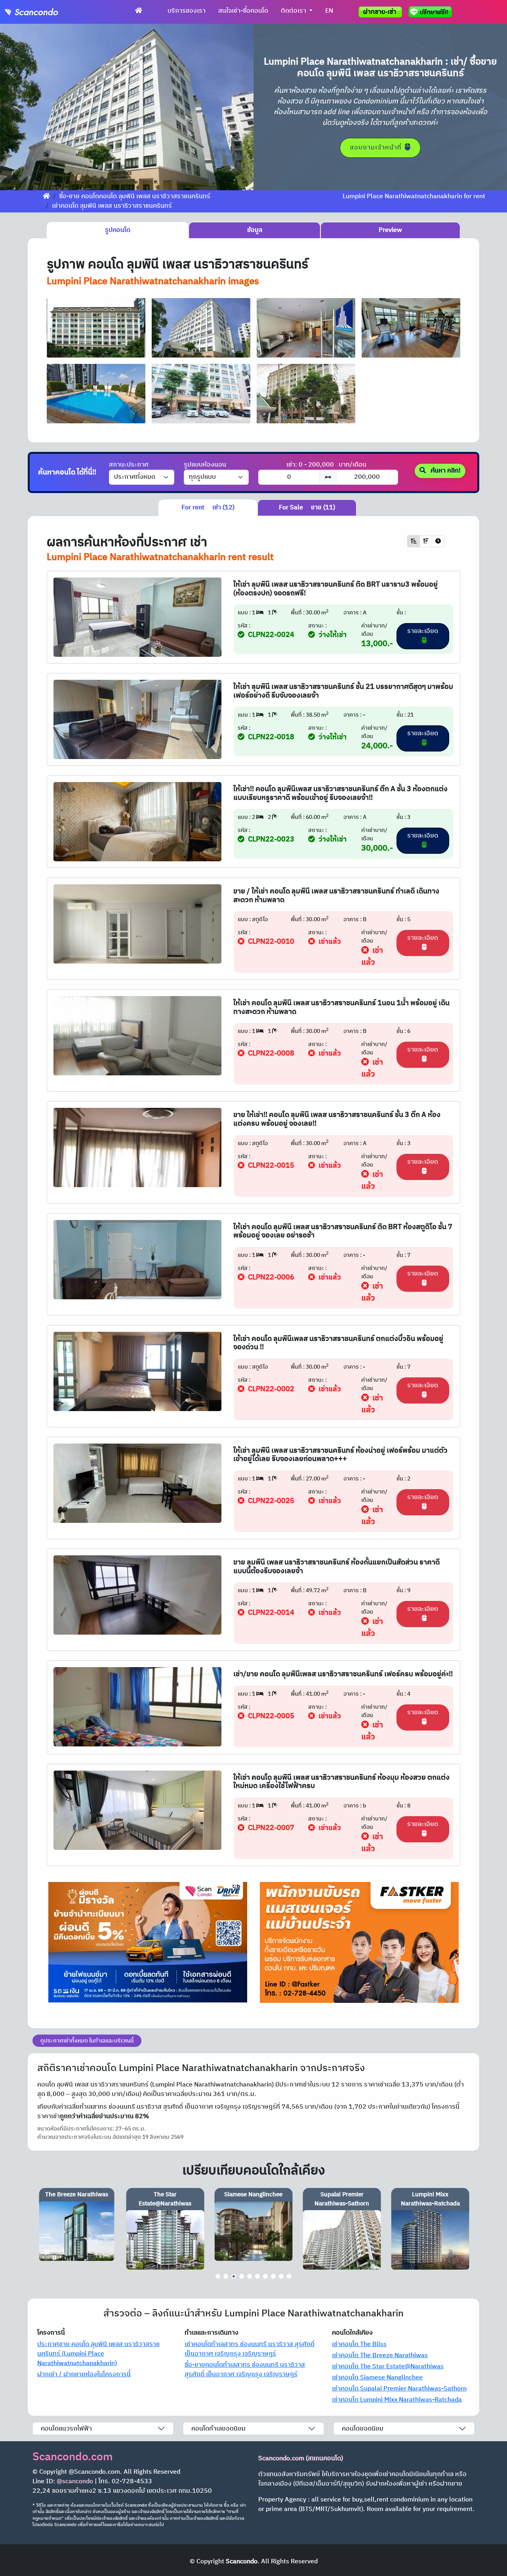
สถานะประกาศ (129, 465)
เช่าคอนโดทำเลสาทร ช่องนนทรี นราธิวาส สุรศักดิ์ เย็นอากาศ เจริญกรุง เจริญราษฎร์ (250, 2349)
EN (329, 11)
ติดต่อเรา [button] (294, 11)
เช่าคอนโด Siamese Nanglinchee (377, 2378)
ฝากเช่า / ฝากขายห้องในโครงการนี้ (84, 2374)
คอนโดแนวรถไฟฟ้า (66, 2429)
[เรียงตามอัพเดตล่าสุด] (438, 541)
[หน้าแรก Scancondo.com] (139, 11)
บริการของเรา (187, 11)
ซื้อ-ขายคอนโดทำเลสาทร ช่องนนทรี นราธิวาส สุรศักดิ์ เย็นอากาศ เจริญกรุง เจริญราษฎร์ (245, 2370)
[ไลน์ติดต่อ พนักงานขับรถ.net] (432, 12)
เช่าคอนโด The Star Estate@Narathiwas (388, 2367)
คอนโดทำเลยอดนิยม (218, 2429)
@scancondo (75, 2481)
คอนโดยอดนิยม (363, 2429)
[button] (19, 107)
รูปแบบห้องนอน (205, 465)
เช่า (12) (208, 508)
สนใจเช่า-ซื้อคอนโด (243, 11)
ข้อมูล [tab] (255, 230)
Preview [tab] (390, 230)
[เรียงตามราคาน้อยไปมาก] (414, 541)
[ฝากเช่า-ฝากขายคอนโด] (380, 12)
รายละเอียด (423, 631)
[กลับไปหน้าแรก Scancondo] (46, 196)
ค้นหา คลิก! (445, 471)
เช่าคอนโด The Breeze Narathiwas (380, 2355)
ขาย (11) (307, 508)
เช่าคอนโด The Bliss (359, 2344)
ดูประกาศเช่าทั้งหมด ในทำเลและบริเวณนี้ (87, 2041)
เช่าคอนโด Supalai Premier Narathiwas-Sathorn (399, 2389)
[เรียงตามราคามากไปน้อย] (426, 541)
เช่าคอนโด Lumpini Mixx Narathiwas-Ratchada (397, 2400)
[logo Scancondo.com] (46, 12)
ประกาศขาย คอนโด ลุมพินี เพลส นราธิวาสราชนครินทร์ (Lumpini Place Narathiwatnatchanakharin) (98, 2354)
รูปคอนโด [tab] (118, 230)
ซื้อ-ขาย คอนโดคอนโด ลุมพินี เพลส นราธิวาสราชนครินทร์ (135, 196)
